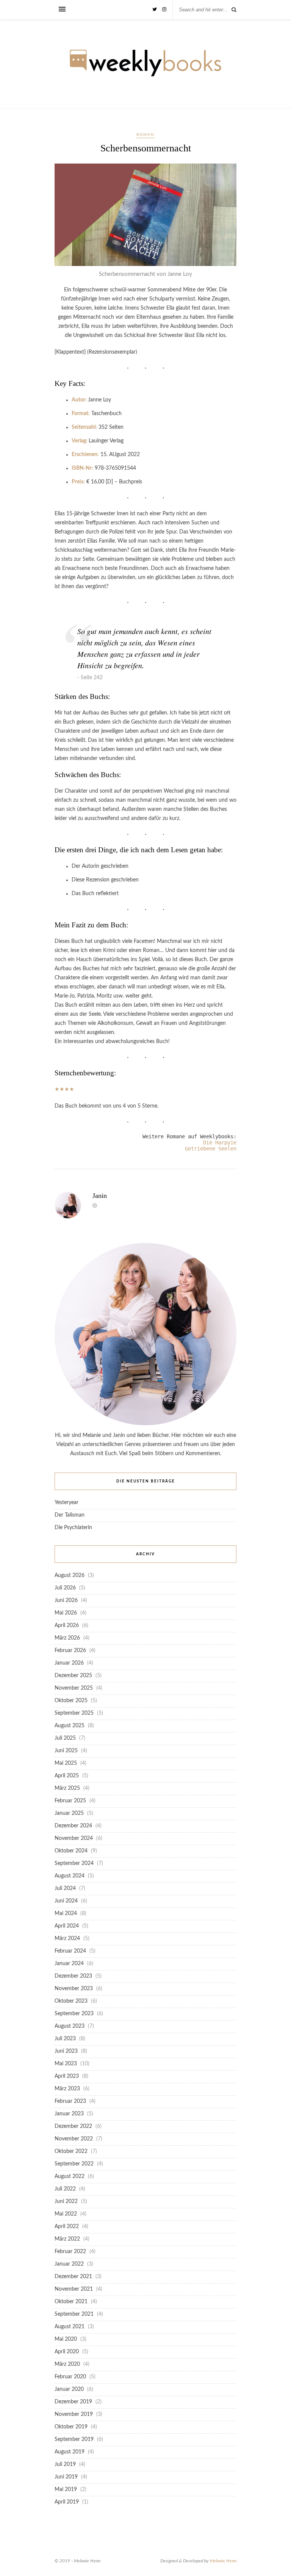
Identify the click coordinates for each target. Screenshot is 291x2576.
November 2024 (74, 1838)
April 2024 (67, 1926)
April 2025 (67, 1776)
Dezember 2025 (73, 1676)
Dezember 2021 (73, 2277)
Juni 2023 (66, 2051)
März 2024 (67, 1939)
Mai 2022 (66, 2214)
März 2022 (67, 2239)
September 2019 (74, 2439)
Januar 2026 (69, 1663)
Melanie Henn (223, 2561)
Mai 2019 (66, 2489)
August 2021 (70, 2327)
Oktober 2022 (71, 2151)
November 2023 (74, 1989)
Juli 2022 (65, 2189)
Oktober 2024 (71, 1851)
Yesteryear (66, 1503)
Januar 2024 (69, 1964)
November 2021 (74, 2289)
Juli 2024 (65, 1888)
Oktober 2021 (71, 2302)
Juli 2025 (65, 1738)
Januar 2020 (69, 2389)
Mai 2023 (66, 2064)
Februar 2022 (70, 2252)
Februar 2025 (70, 1801)
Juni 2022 (66, 2201)
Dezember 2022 (73, 2126)
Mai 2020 (66, 2339)
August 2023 (70, 2026)
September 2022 (74, 2164)
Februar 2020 (70, 2377)
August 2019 (70, 2452)
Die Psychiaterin (73, 1528)
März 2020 (67, 2364)
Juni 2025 (66, 1751)
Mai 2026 (66, 1613)
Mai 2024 (66, 1914)
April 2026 (67, 1626)
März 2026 (67, 1638)
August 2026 (70, 1575)
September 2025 (74, 1713)
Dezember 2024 (73, 1826)
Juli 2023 (65, 2039)
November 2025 (74, 1688)
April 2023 (67, 2076)
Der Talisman (70, 1515)
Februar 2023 (70, 2101)
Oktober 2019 (71, 2427)
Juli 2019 (65, 2464)
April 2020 (67, 2352)
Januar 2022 (69, 2264)
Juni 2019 (66, 2477)
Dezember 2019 (73, 2402)
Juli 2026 (65, 1588)
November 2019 (74, 2414)
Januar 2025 (69, 1813)
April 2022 (67, 2227)
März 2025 (67, 1788)
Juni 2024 (66, 1901)
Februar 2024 (70, 1951)
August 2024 (70, 1876)
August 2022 (70, 2176)
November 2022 (74, 2139)
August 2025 (70, 1726)
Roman (145, 135)
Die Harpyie (220, 1142)
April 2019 (67, 2502)
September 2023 (74, 2014)
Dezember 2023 (73, 1976)
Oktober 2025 (71, 1701)
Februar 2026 (70, 1651)
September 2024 (74, 1863)
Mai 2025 (66, 1763)
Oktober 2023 (71, 2001)
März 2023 (67, 2089)
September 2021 (74, 2314)
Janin (100, 1196)
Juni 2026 (66, 1600)
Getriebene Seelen (211, 1149)
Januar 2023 (69, 2114)
